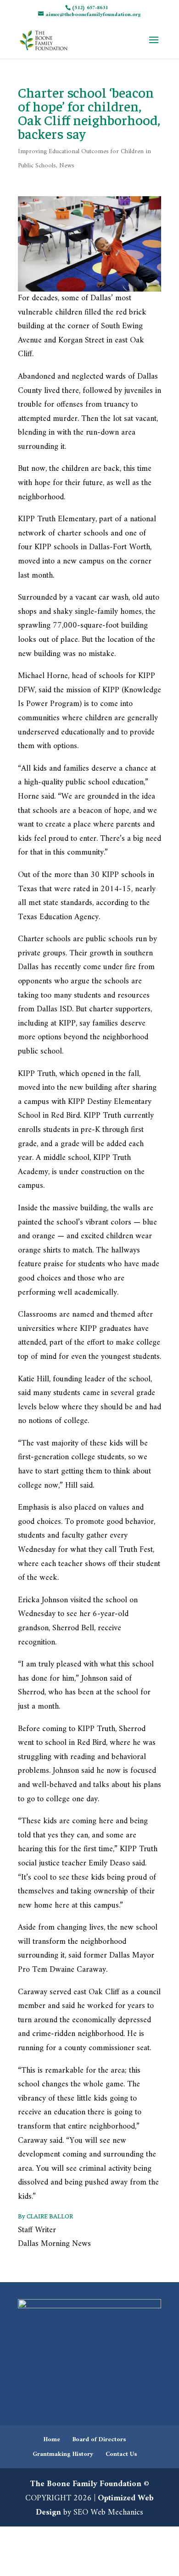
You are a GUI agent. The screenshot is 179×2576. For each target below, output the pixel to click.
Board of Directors (99, 2440)
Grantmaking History (63, 2454)
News (67, 166)
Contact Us (121, 2454)
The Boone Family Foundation (86, 2484)
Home (52, 2440)
